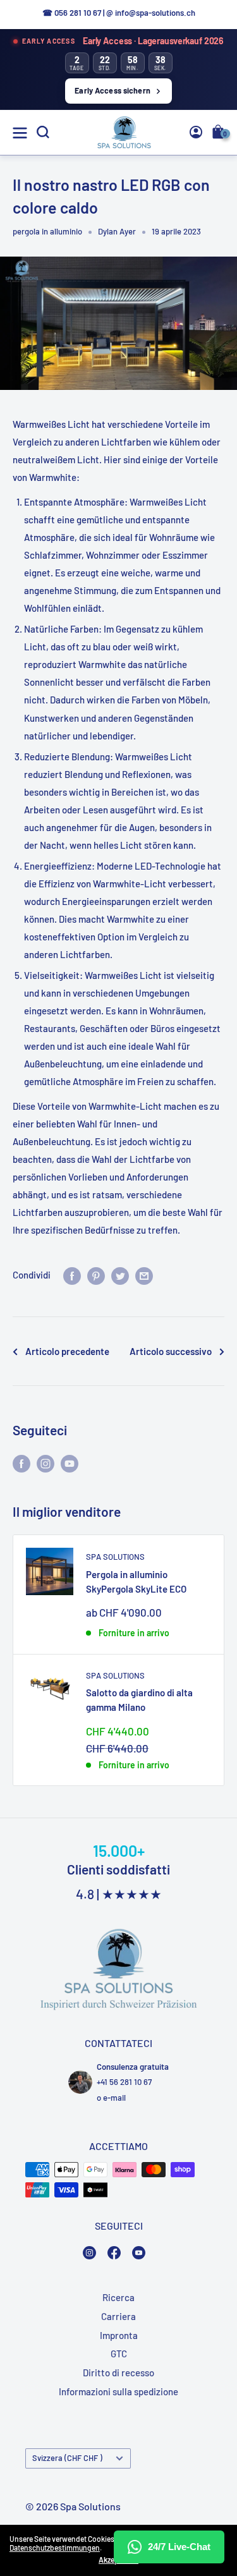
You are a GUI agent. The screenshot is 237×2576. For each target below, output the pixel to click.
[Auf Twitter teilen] (120, 1275)
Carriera (118, 2316)
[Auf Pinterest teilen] (96, 1275)
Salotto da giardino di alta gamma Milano (139, 1700)
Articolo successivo (171, 1351)
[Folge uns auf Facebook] (21, 1463)
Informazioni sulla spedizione (118, 2391)
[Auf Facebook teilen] (72, 1275)
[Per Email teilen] (144, 1275)
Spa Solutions (115, 1557)
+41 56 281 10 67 (124, 2082)
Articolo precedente (67, 1351)
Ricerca (118, 2297)
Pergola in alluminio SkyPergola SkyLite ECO (136, 1582)
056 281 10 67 (78, 13)
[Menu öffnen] (20, 133)
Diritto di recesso (118, 2372)
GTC (119, 2354)
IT (202, 298)
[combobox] (205, 297)
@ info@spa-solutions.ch (151, 13)
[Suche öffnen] (43, 132)
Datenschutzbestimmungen (55, 2548)
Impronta (119, 2335)
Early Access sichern (112, 90)
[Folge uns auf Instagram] (46, 1463)
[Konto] (196, 132)
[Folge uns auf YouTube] (70, 1463)
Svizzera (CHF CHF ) (67, 2458)
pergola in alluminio (47, 231)
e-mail (114, 2098)
